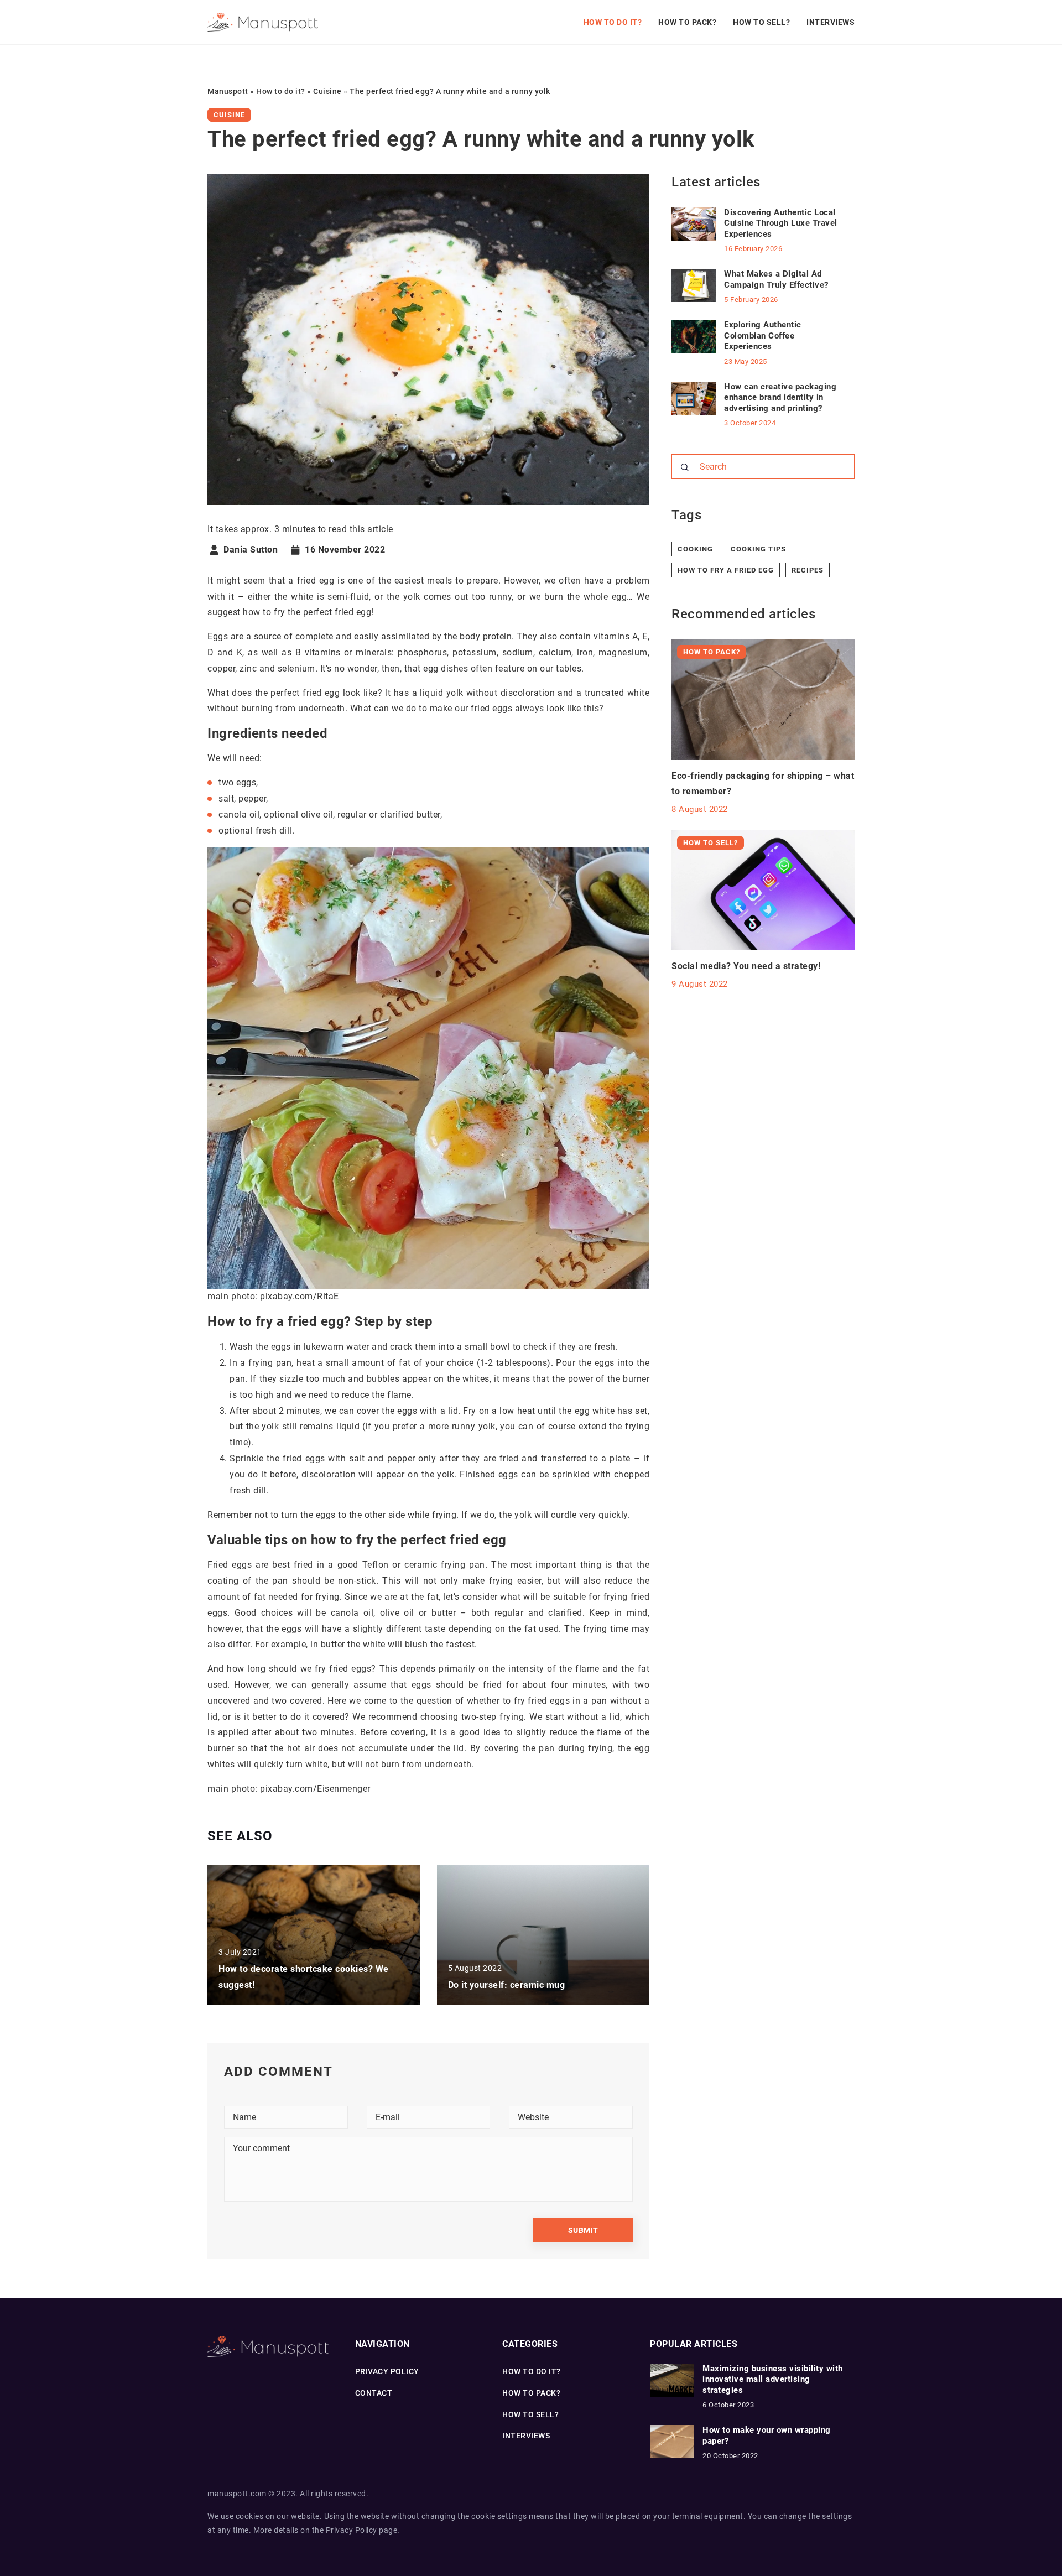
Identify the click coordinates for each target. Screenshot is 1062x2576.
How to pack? (687, 22)
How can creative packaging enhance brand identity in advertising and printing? (780, 397)
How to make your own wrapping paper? (767, 2436)
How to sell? (761, 22)
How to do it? (613, 22)
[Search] (685, 467)
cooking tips (758, 549)
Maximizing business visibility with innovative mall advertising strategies (773, 2379)
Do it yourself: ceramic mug (507, 1985)
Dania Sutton (251, 550)
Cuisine (229, 115)
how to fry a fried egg (726, 570)
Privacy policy (387, 2371)
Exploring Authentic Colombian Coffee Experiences (763, 335)
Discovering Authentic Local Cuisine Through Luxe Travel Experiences (781, 223)
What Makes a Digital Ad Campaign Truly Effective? (776, 279)
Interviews (831, 22)
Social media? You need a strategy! (746, 966)
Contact (374, 2393)
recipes (808, 570)
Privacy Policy (352, 2530)
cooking (695, 549)
